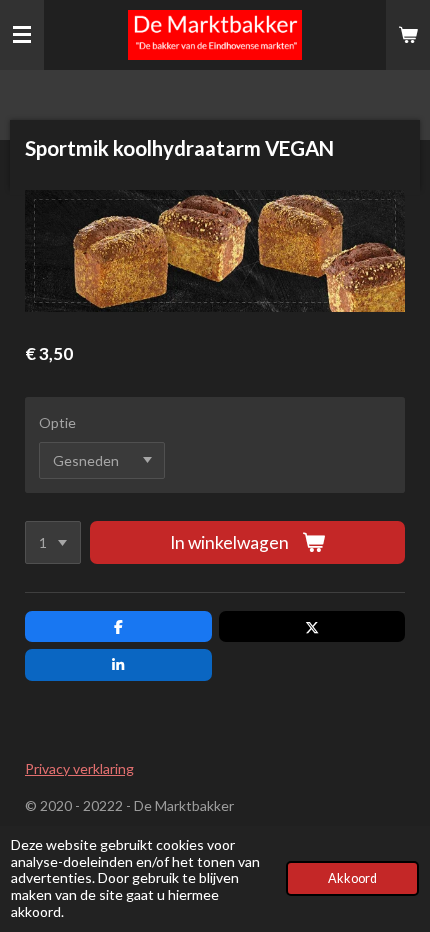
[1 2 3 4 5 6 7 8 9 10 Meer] (53, 543)
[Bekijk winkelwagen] (408, 35)
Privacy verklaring (79, 768)
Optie (57, 422)
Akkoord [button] (352, 878)
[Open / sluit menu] (22, 35)
